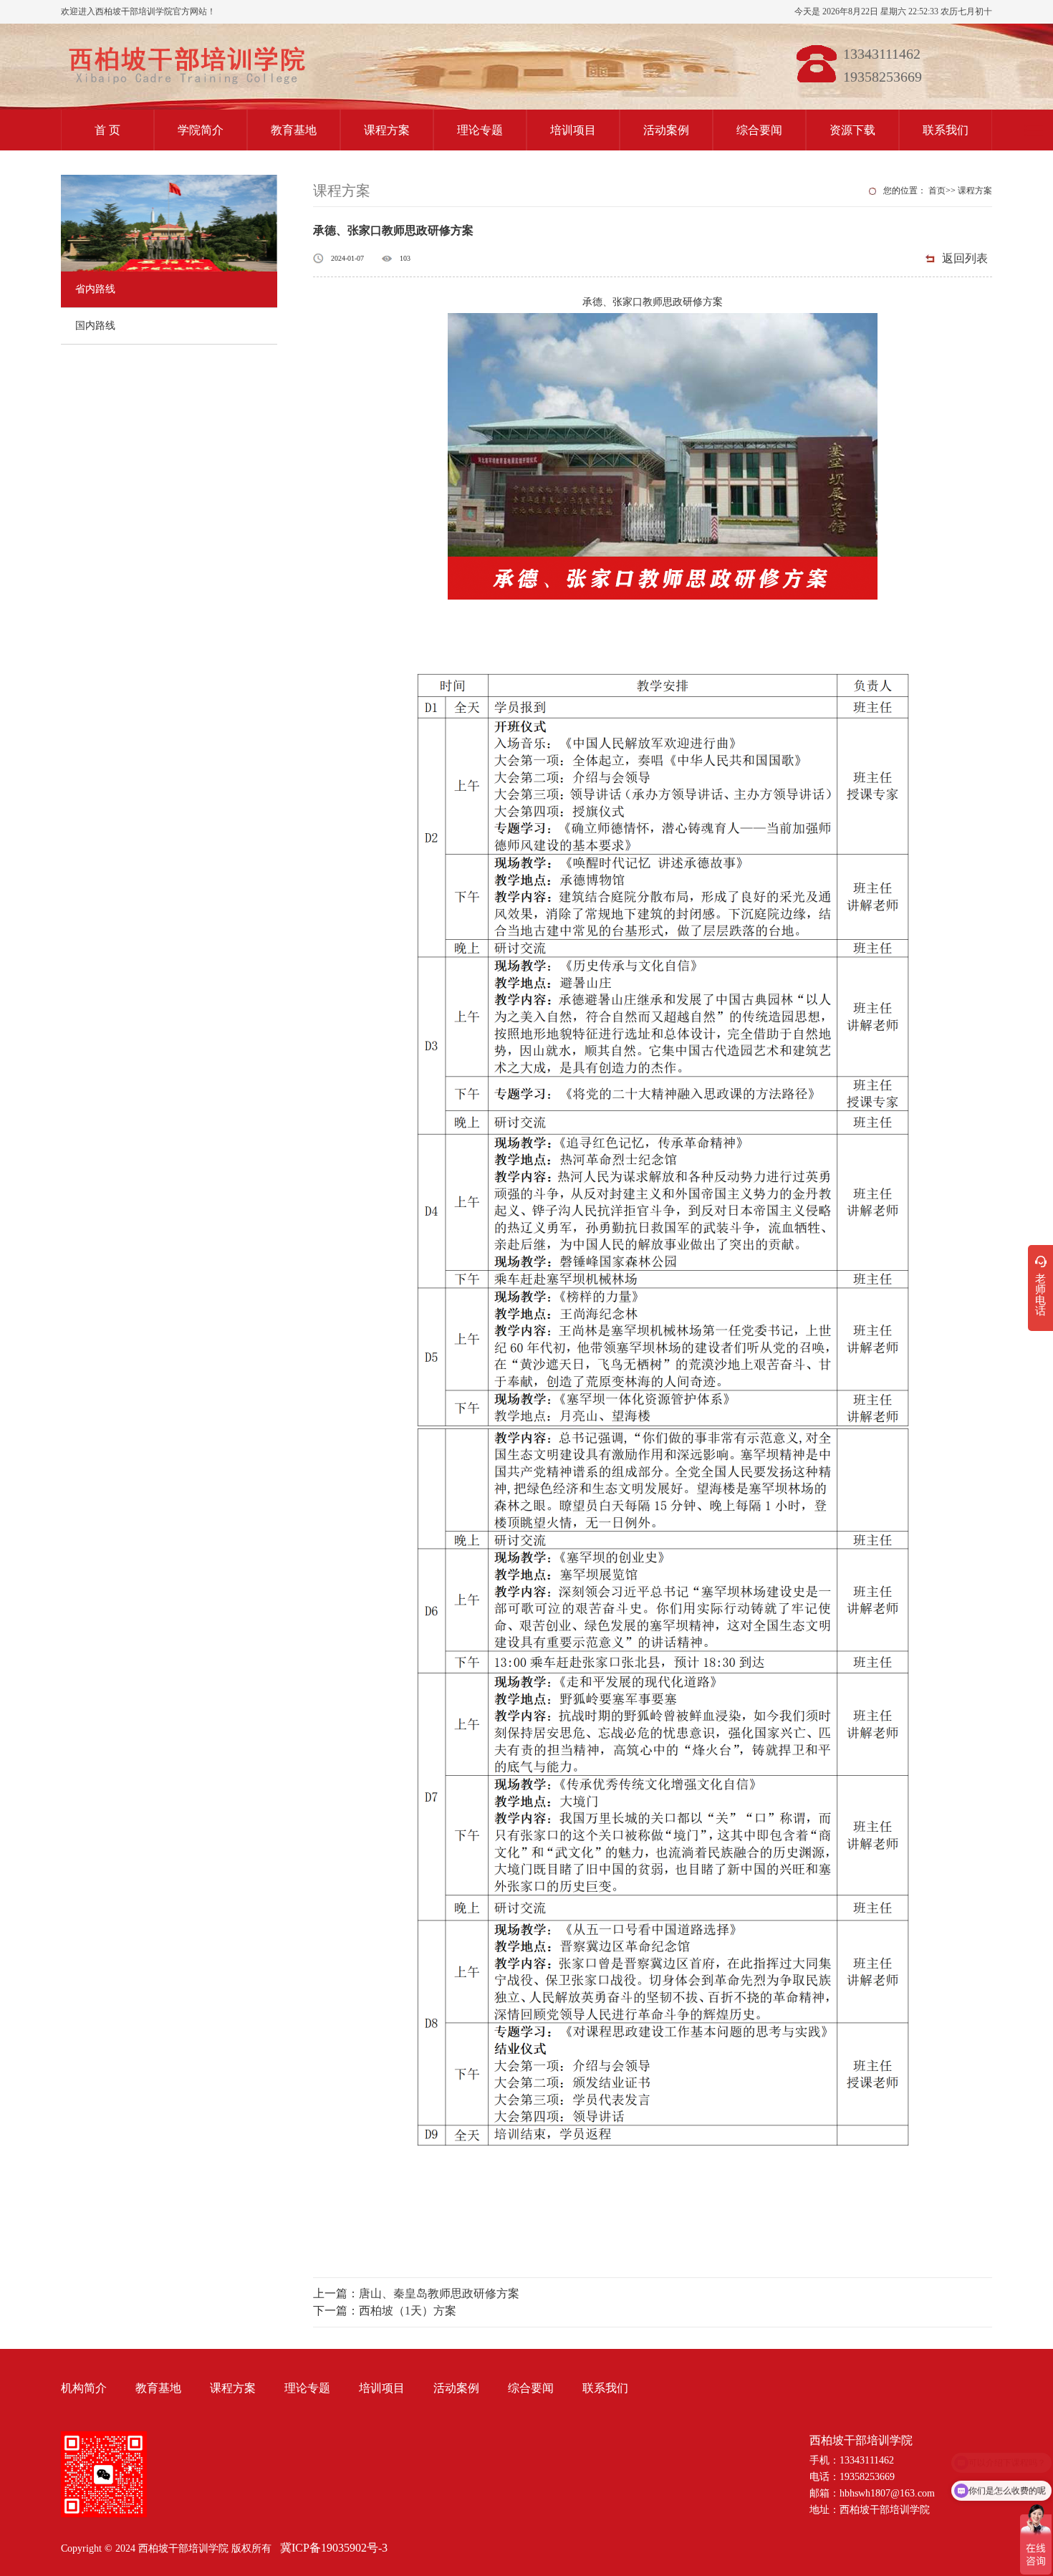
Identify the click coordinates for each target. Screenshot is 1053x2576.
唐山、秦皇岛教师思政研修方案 (439, 2293)
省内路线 (95, 289)
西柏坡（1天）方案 (408, 2311)
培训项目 (573, 130)
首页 (937, 191)
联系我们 (946, 130)
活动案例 (666, 130)
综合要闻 (759, 130)
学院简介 (201, 130)
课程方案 (387, 130)
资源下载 (852, 130)
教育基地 (294, 130)
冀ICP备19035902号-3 (334, 2548)
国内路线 (95, 326)
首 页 (107, 130)
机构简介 (84, 2388)
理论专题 (480, 130)
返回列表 (965, 258)
